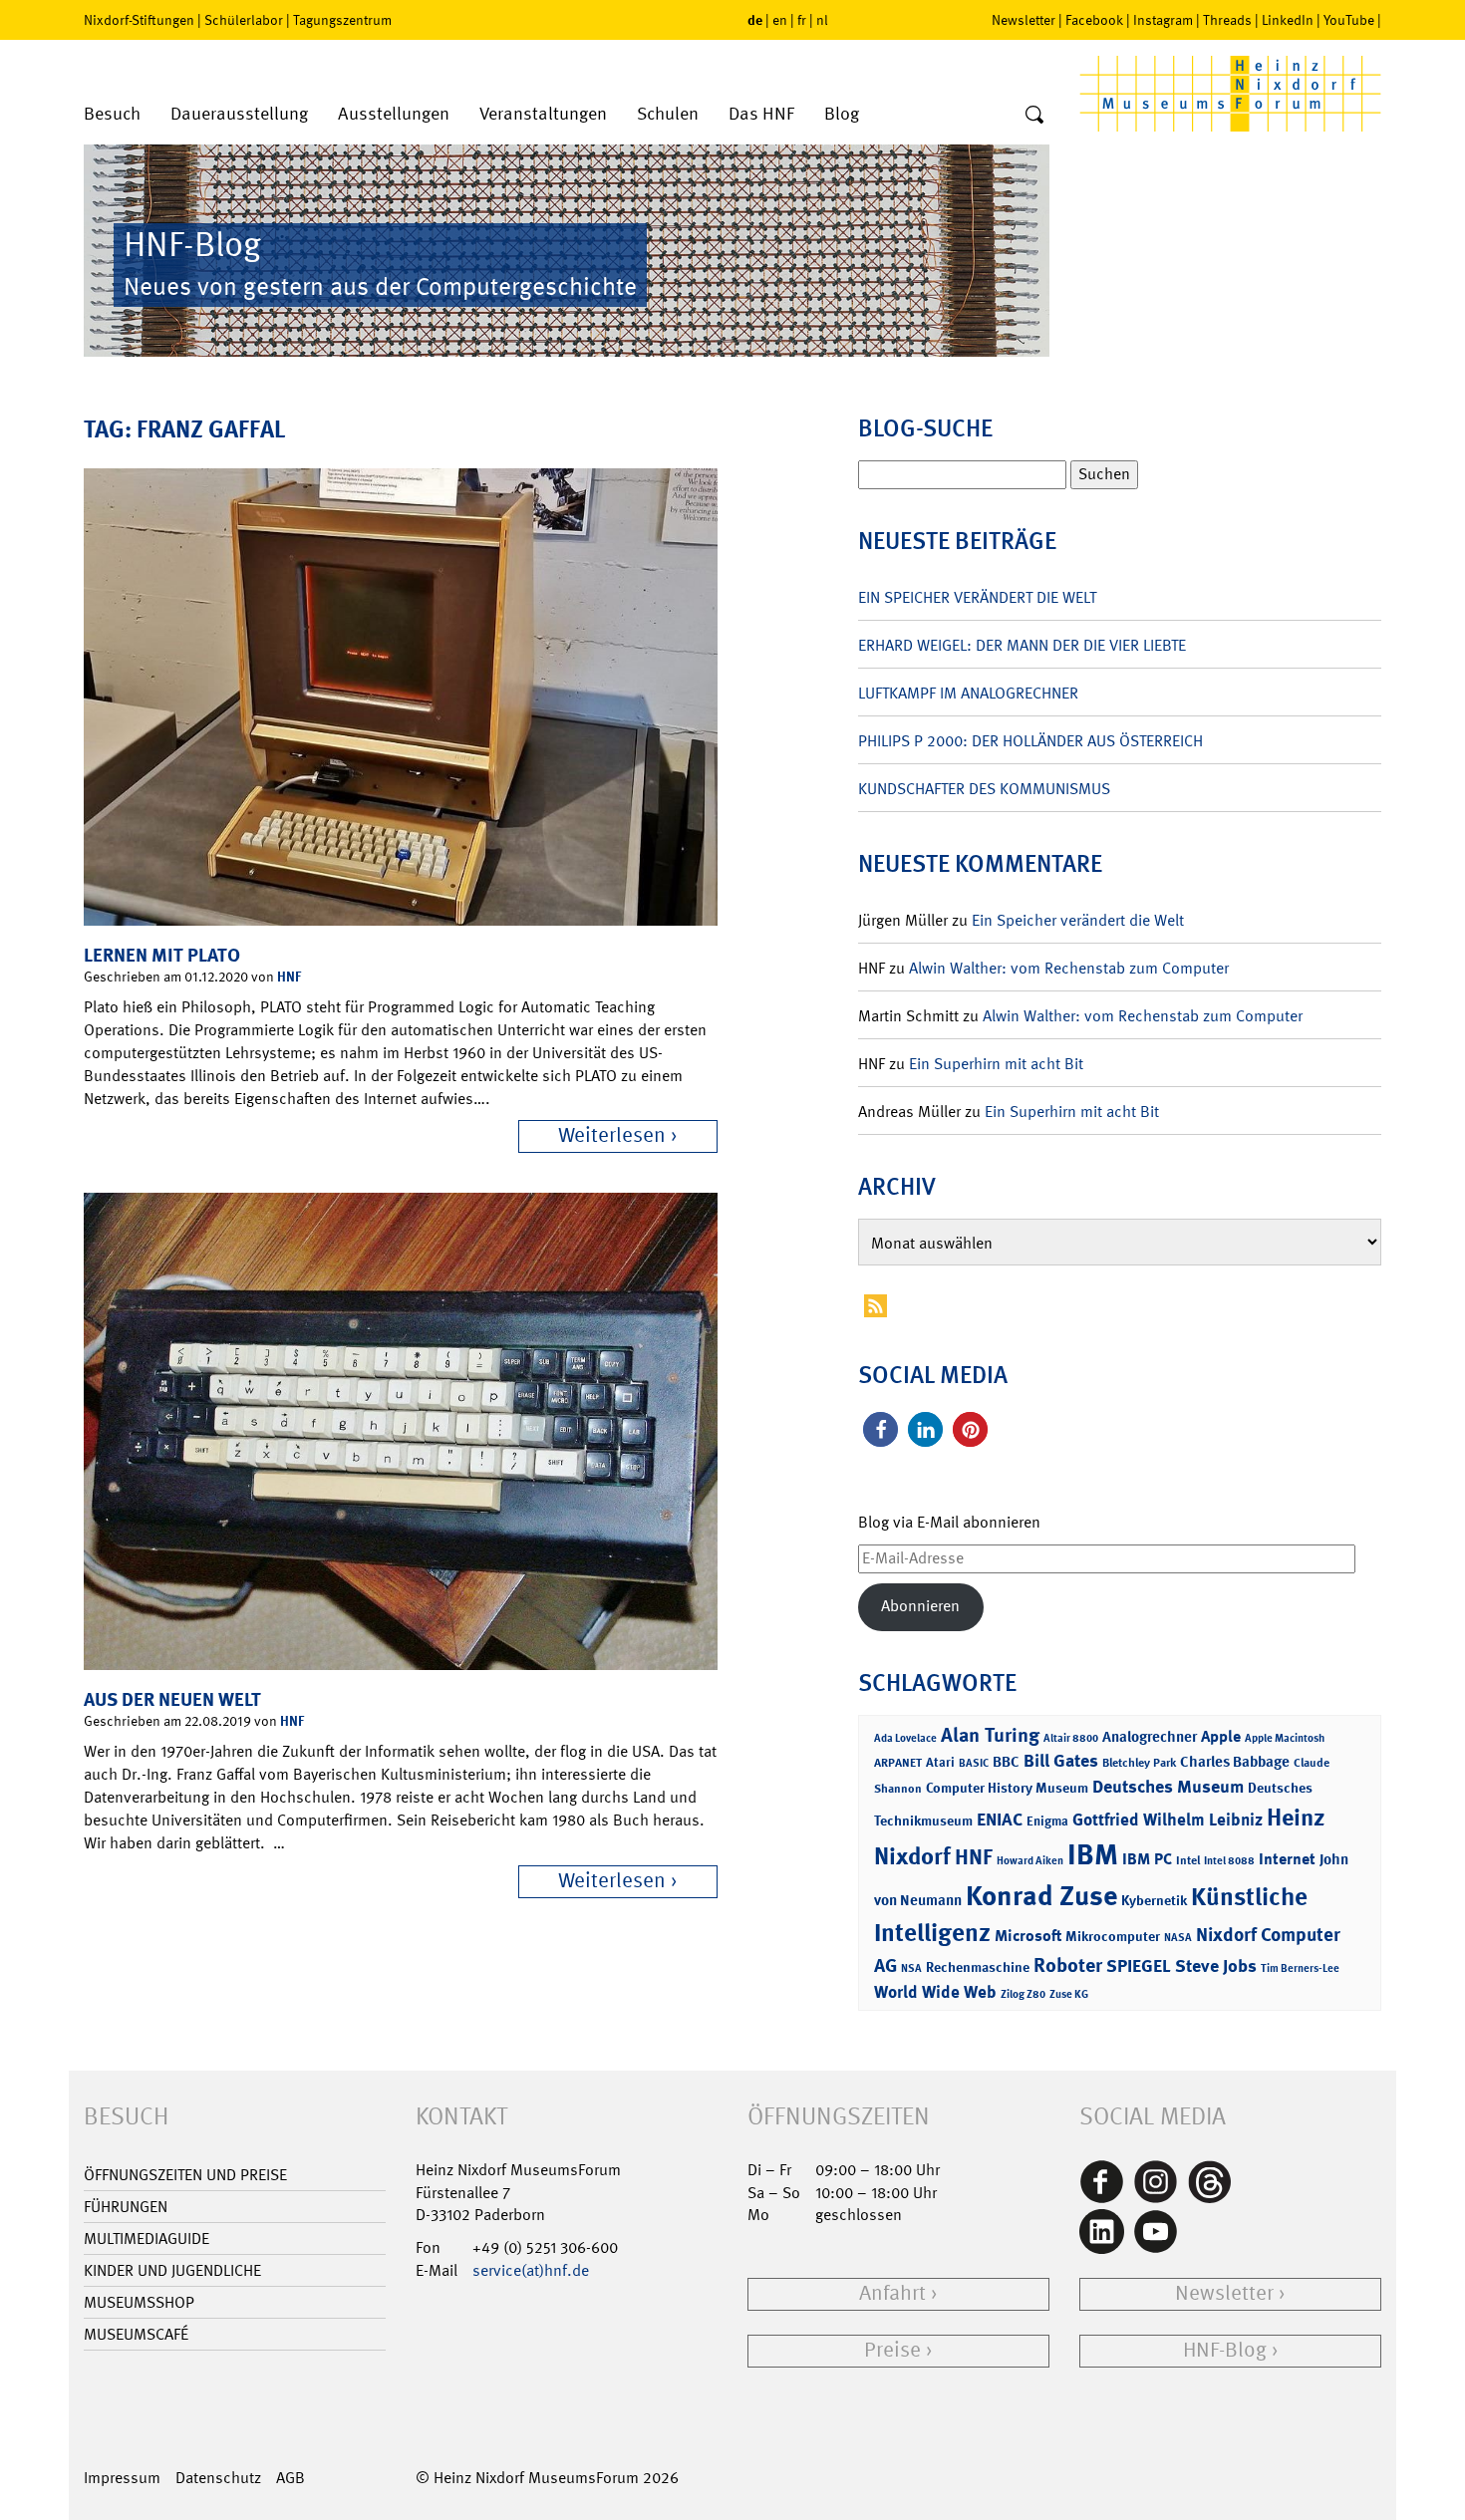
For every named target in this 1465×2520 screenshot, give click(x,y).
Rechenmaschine (978, 1966)
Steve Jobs (1216, 1966)
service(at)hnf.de (531, 2270)
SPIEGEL (1139, 1966)
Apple (1221, 1736)
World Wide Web (935, 1992)
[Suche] (1034, 116)
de (755, 19)
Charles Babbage (1235, 1762)
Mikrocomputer (1113, 1936)
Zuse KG (1069, 1994)
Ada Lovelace (905, 1738)
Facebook (1094, 20)
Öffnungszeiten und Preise (185, 2175)
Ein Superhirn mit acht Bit (996, 1064)
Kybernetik (1154, 1900)
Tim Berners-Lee (1300, 1968)
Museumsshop (139, 2302)
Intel (1188, 1860)
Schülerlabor (244, 20)
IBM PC (1147, 1859)
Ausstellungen (394, 114)
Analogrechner (1150, 1737)
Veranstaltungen (543, 114)
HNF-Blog (1225, 2350)
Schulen (668, 114)
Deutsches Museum (1168, 1787)
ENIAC (1000, 1820)
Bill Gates (1061, 1761)
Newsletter (1024, 20)
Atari (940, 1762)
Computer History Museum (1007, 1787)
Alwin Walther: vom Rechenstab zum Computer (1069, 968)
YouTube (1349, 20)
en (780, 20)
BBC (1006, 1762)
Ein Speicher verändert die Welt (977, 597)
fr (802, 20)
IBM (1093, 1854)
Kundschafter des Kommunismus (984, 789)
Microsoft (1028, 1936)
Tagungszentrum (342, 20)
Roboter (1068, 1965)
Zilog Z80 (1023, 1994)
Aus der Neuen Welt (172, 1699)
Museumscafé (136, 2334)
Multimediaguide (146, 2239)
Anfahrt (892, 2293)
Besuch (112, 114)
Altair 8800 (1071, 1738)
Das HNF (761, 114)
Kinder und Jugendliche (172, 2270)
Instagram (1163, 20)
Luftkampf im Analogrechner (968, 693)
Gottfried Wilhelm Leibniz (1168, 1820)
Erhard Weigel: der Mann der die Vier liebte (1022, 645)
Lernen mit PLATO (162, 955)
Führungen (126, 2207)
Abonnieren (920, 1606)
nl (822, 20)
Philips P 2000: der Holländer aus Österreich (1030, 741)
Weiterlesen (612, 1135)
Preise (892, 2350)
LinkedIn (1288, 20)
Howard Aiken (1030, 1861)
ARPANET (898, 1763)
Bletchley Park (1139, 1763)
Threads (1227, 20)
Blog (842, 114)
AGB (291, 2478)
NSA (911, 1968)
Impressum (122, 2478)
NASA (1178, 1938)
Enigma (1047, 1821)
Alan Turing (990, 1735)
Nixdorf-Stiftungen (139, 20)
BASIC (974, 1763)
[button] (880, 1429)
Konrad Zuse (1041, 1896)
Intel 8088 (1229, 1861)
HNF (289, 976)
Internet (1287, 1859)
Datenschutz (218, 2478)
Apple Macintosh (1285, 1738)
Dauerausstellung (239, 114)
